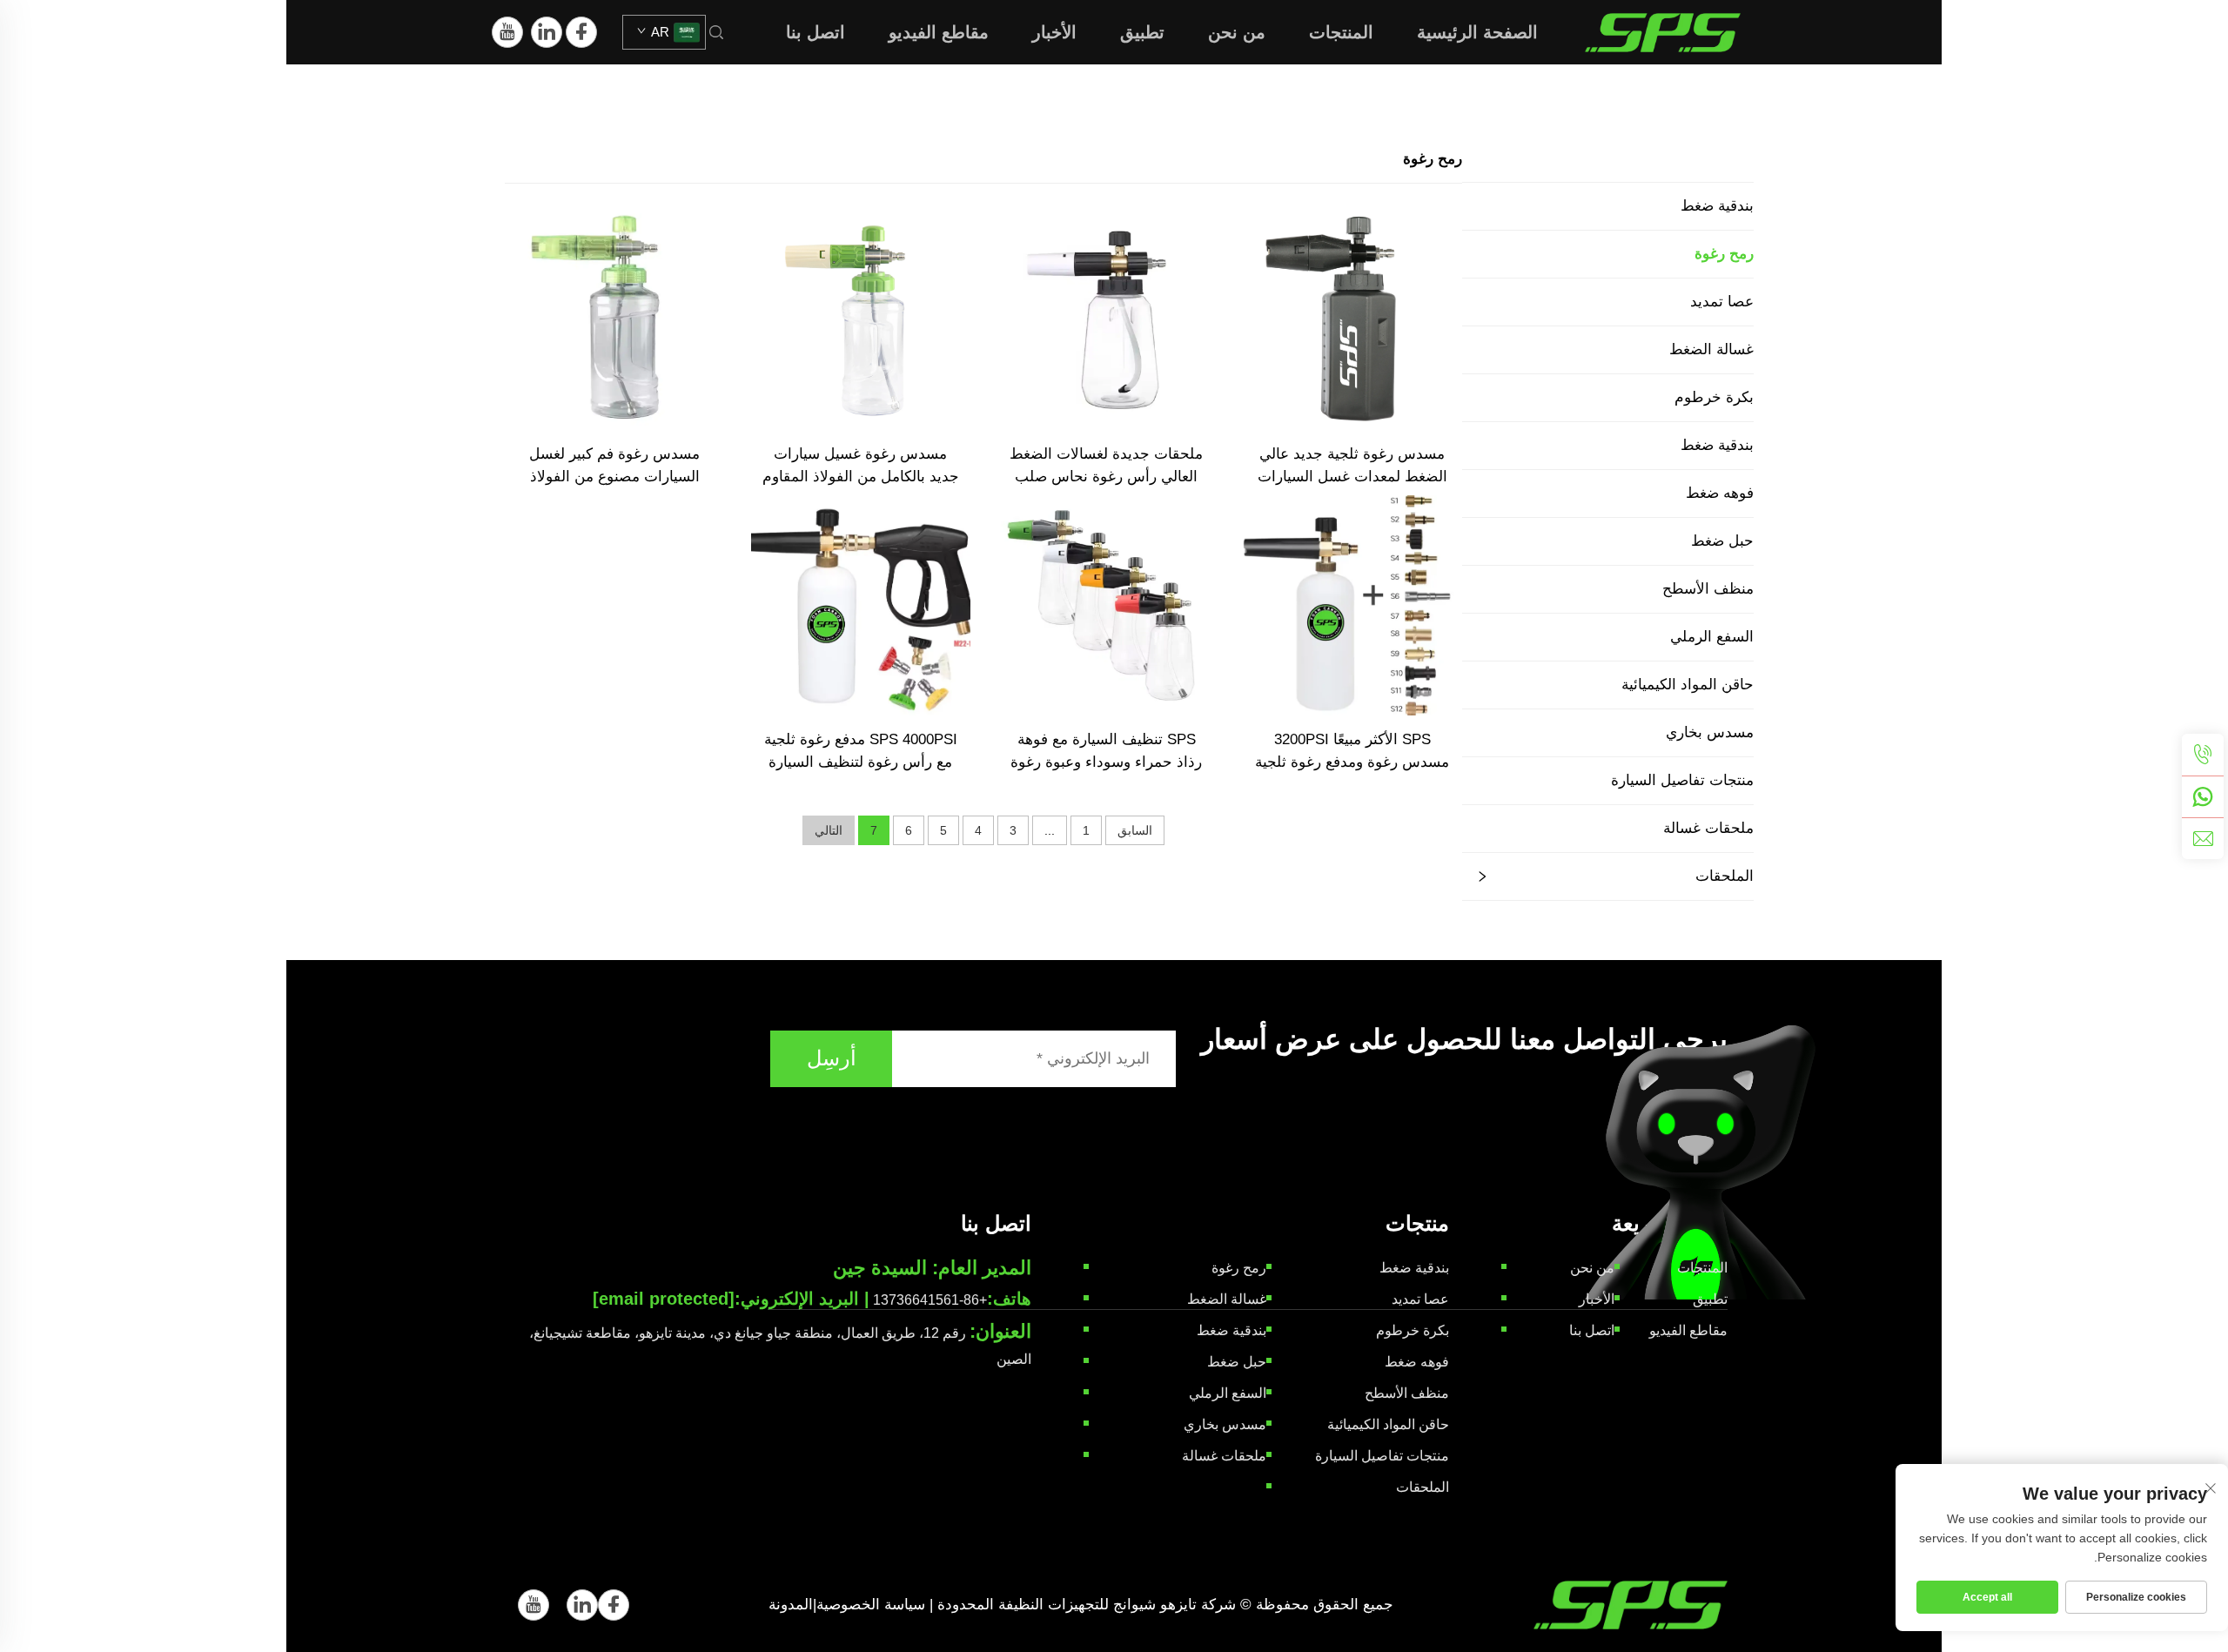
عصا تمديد (1722, 302)
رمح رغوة (1724, 254)
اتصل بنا (815, 32)
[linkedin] (547, 32)
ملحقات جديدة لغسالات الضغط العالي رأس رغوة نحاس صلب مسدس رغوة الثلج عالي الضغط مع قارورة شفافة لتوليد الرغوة (1106, 467)
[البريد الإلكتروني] (2203, 838)
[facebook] (581, 32)
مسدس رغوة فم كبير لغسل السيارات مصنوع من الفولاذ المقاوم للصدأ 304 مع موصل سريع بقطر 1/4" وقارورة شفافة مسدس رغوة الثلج (614, 467)
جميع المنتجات (1709, 159)
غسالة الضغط (1711, 349)
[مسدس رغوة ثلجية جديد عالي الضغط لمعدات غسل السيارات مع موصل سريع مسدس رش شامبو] (1353, 319)
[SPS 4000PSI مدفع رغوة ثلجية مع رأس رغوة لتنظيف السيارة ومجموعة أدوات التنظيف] (861, 604)
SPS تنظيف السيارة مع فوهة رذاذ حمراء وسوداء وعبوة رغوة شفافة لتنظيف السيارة (1106, 752)
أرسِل (832, 1058)
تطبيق (1142, 32)
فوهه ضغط (1720, 493)
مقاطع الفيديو (939, 32)
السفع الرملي (1712, 637)
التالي (829, 830)
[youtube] (507, 32)
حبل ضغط (1722, 541)
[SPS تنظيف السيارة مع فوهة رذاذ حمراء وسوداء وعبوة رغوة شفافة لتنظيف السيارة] (1107, 604)
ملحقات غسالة (1708, 828)
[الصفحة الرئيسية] (1663, 31)
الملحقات (1725, 876)
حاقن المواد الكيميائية (1688, 685)
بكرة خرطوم (1714, 397)
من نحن (1237, 32)
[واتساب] (2203, 796)
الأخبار (1054, 32)
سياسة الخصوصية (871, 1605)
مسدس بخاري (1710, 732)
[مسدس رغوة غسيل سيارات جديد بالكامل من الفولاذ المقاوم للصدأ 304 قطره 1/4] (861, 319)
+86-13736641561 (930, 1300)
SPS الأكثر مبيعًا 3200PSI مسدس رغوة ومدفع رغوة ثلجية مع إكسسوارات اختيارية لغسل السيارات (1352, 752)
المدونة (791, 1605)
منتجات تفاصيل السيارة (1682, 780)
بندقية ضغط (1717, 206)
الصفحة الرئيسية (1477, 32)
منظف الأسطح (1708, 589)
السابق (1135, 830)
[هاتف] (2203, 755)
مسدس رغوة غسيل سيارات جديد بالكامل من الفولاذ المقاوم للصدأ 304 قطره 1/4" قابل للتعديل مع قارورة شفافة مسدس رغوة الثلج (861, 467)
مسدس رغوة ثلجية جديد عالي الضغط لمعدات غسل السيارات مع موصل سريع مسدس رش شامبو (1352, 467)
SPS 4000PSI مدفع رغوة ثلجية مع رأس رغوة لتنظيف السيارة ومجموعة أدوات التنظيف (861, 752)
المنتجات (1341, 32)
